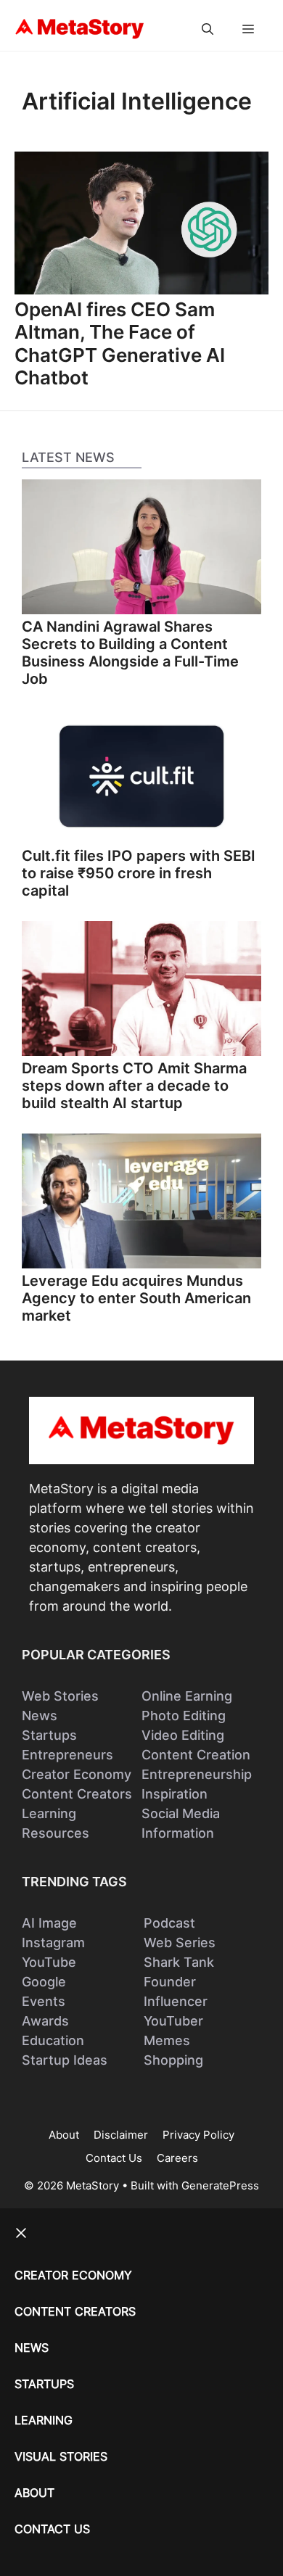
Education (53, 2040)
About (64, 2135)
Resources (56, 1833)
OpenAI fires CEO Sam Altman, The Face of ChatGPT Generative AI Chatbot (120, 343)
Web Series (180, 1943)
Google (44, 1982)
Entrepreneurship (197, 1774)
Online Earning (187, 1696)
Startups (49, 1735)
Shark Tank (179, 1962)
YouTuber (173, 2021)
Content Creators (77, 1794)
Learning (49, 1813)
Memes (167, 2040)
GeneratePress (220, 2185)
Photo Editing (184, 1716)
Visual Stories (61, 2456)
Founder (170, 1982)
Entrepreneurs (67, 1755)
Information (178, 1833)
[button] (208, 29)
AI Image (49, 1923)
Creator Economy (77, 1774)
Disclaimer (121, 2135)
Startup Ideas (65, 2060)
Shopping (173, 2060)
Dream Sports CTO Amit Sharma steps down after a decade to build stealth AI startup (134, 1086)
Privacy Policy (198, 2135)
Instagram (53, 1943)
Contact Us (114, 2158)
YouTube (49, 1962)
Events (44, 2001)
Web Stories (60, 1696)
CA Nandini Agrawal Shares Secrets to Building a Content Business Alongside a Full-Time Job (130, 653)
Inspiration (175, 1794)
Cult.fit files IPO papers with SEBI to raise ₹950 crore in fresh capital (139, 873)
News (40, 1716)
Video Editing (183, 1735)
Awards (45, 2021)
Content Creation (196, 1755)
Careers (177, 2158)
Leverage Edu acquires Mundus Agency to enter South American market (136, 1298)
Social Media (181, 1813)
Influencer (176, 2001)
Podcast (169, 1923)
